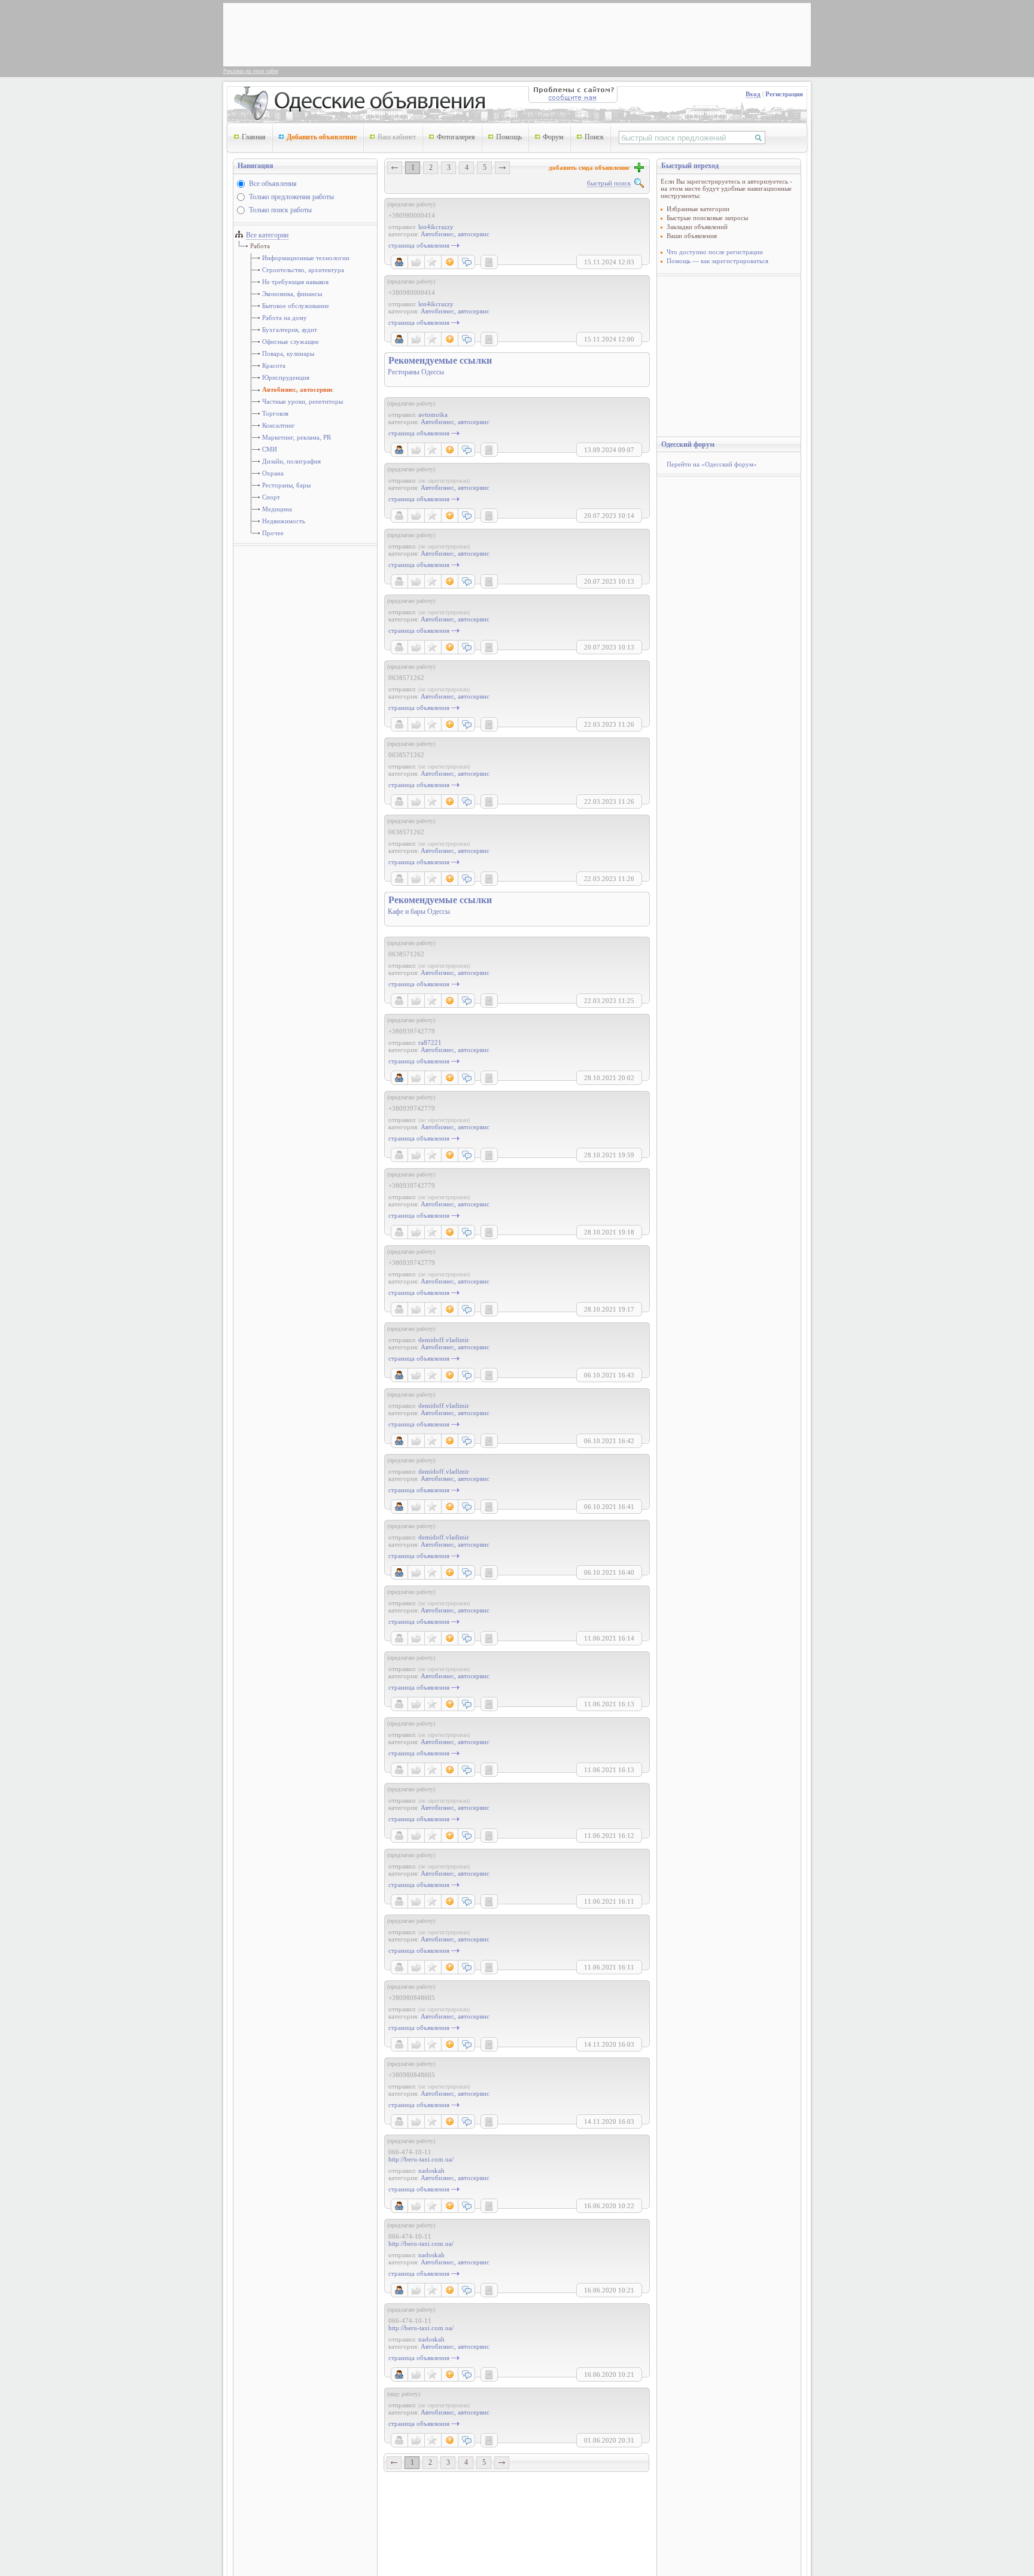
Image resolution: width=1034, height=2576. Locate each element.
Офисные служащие (291, 342)
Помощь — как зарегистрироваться (717, 261)
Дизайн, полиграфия (291, 461)
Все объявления (273, 184)
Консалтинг (279, 425)
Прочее (273, 533)
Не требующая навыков (295, 282)
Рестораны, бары (286, 485)
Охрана (273, 473)
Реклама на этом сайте (251, 71)
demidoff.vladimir (444, 1340)
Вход (753, 94)
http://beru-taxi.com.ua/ (421, 2159)
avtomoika (433, 414)
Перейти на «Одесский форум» (712, 464)
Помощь (509, 137)
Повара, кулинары (288, 353)
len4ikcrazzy (436, 227)
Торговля (275, 413)
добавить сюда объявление (591, 167)
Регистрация (784, 94)
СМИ (270, 449)
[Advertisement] (445, 33)
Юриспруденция (286, 377)
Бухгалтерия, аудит (290, 330)
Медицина (277, 509)
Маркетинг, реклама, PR (296, 437)
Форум (553, 137)
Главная (254, 137)
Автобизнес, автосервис (298, 389)
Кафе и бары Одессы (419, 911)
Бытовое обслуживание (296, 306)
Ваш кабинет (397, 137)
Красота (274, 365)
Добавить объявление (322, 137)
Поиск (594, 137)
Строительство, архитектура (303, 270)
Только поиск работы (280, 210)
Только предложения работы (291, 197)
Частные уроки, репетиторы (302, 401)
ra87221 (430, 1042)
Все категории (267, 235)
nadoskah (431, 2170)
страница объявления (419, 245)
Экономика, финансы (292, 294)
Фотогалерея (456, 137)
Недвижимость (284, 521)
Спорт (271, 497)
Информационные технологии (306, 258)
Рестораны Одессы (416, 372)
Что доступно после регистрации (715, 252)
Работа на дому (285, 318)
